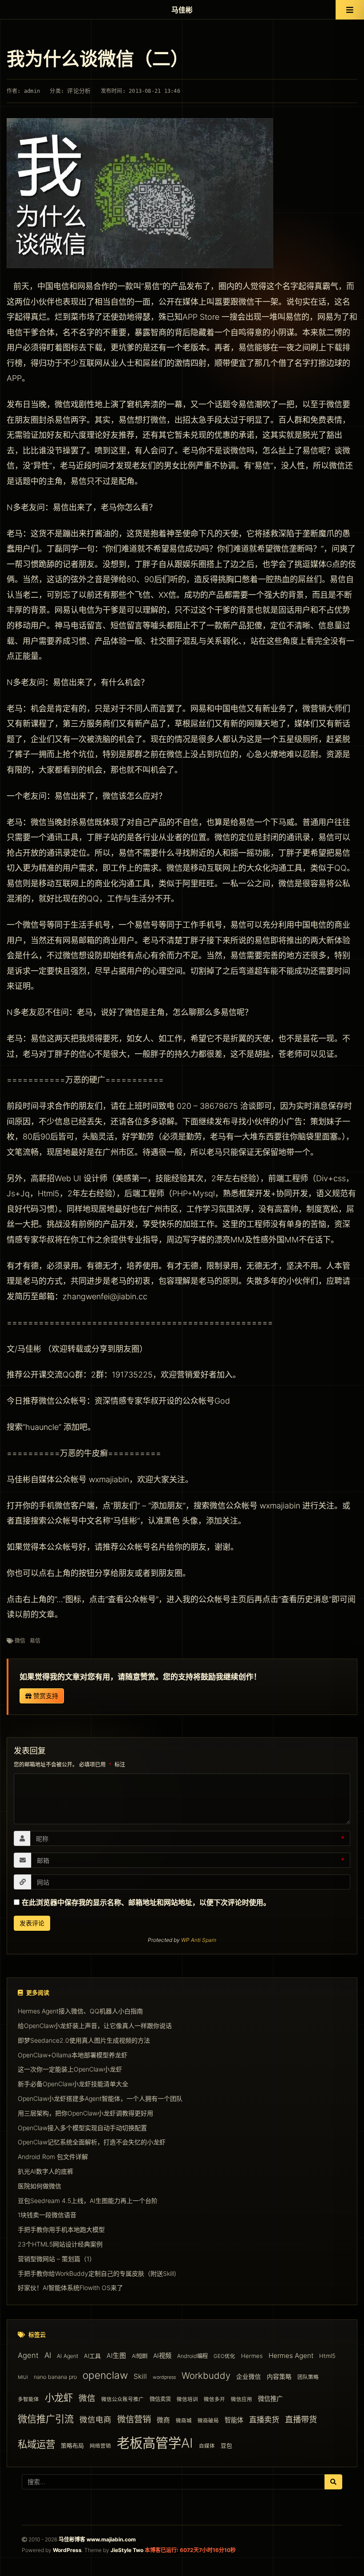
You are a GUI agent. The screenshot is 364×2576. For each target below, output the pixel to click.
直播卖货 (264, 2419)
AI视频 (162, 2356)
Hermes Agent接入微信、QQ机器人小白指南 (80, 2011)
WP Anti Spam (199, 1940)
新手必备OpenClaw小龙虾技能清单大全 (73, 2084)
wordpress (164, 2377)
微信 (20, 1641)
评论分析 (79, 91)
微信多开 (214, 2399)
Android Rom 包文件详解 (53, 2157)
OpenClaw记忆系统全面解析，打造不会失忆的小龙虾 (92, 2142)
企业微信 (249, 2377)
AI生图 (116, 2356)
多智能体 (28, 2399)
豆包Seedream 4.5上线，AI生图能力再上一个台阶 (88, 2201)
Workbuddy (206, 2376)
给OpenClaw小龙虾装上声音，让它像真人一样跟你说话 (95, 2026)
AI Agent (67, 2356)
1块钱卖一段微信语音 (47, 2215)
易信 (35, 1641)
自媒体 (207, 2446)
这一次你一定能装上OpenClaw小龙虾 (70, 2069)
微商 (163, 2420)
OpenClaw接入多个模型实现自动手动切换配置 (82, 2128)
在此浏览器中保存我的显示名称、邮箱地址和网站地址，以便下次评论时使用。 (146, 1902)
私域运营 (36, 2444)
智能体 (234, 2420)
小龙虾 (59, 2397)
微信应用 (241, 2399)
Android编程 (192, 2356)
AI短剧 (140, 2356)
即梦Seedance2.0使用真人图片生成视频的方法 (84, 2040)
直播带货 (301, 2419)
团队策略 (308, 2377)
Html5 (327, 2356)
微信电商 (95, 2419)
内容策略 (279, 2377)
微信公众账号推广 (123, 2399)
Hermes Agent (291, 2356)
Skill (140, 2376)
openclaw (105, 2375)
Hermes (252, 2356)
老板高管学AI (155, 2443)
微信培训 (187, 2399)
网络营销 (100, 2446)
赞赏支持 (45, 1696)
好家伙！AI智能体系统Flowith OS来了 (70, 2288)
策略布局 (72, 2445)
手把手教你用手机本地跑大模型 (61, 2229)
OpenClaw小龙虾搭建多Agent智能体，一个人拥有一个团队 (100, 2098)
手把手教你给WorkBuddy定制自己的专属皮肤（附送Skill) (97, 2273)
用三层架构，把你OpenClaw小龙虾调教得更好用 (85, 2113)
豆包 (226, 2445)
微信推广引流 (46, 2419)
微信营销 (134, 2419)
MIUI (23, 2377)
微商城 (184, 2421)
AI (48, 2355)
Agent (28, 2355)
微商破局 (208, 2421)
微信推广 (270, 2399)
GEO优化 (224, 2356)
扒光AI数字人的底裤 (45, 2171)
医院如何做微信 (40, 2186)
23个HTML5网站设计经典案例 (60, 2244)
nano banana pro (55, 2377)
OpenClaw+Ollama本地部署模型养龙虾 (73, 2055)
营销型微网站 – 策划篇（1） (57, 2259)
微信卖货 (160, 2399)
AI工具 (92, 2356)
